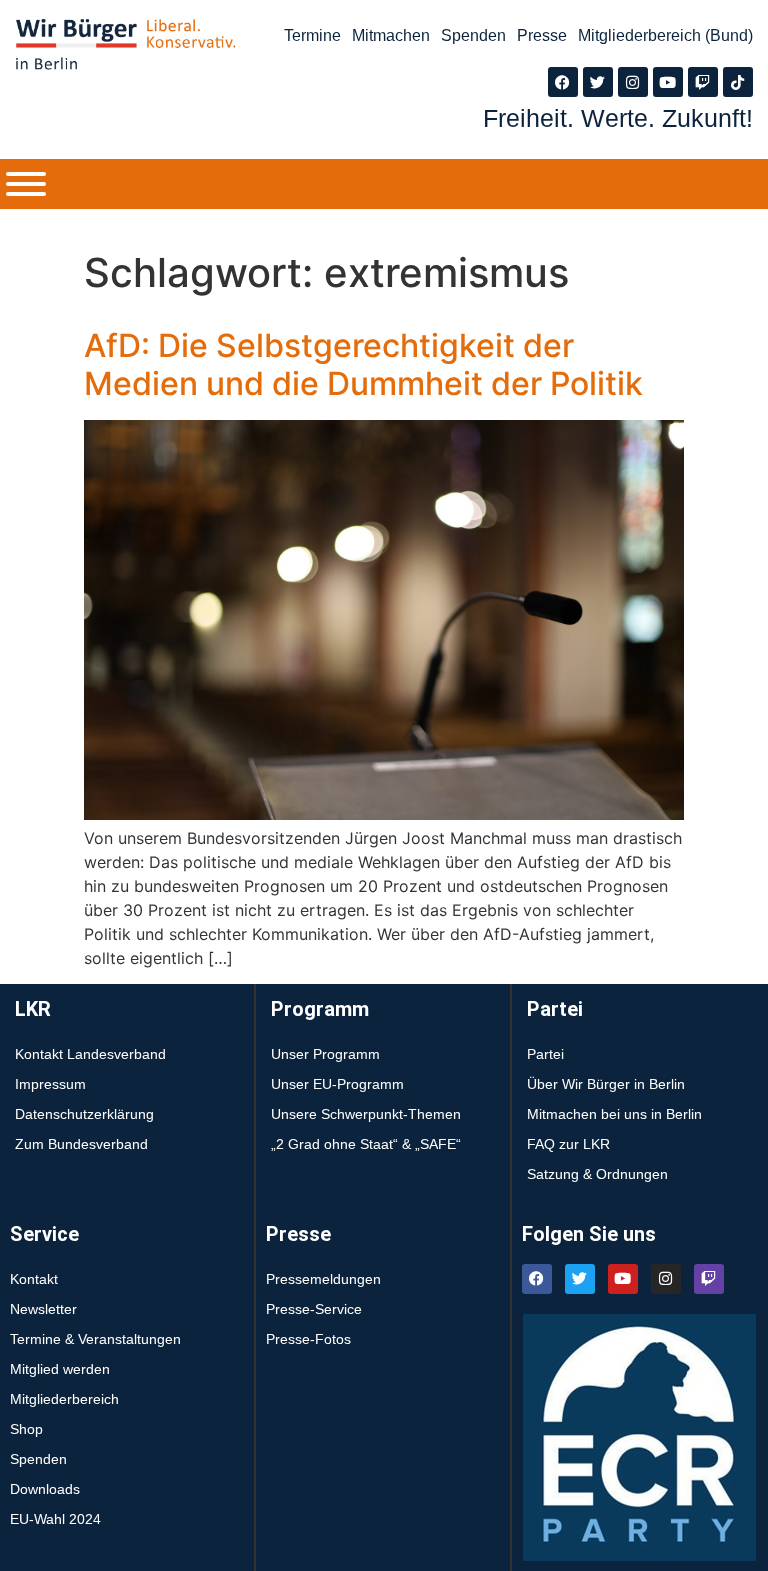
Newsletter (43, 1309)
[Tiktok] (738, 82)
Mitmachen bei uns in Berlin (614, 1114)
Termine (312, 35)
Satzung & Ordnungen (597, 1174)
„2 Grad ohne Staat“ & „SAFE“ (366, 1144)
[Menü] (26, 184)
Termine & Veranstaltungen (95, 1339)
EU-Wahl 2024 (55, 1519)
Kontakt (34, 1279)
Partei (545, 1054)
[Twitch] (703, 82)
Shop (26, 1429)
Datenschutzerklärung (84, 1114)
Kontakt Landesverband (90, 1054)
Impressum (50, 1084)
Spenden (473, 35)
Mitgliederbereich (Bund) (665, 35)
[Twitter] (598, 82)
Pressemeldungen (323, 1279)
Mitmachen (391, 35)
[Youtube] (668, 82)
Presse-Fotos (308, 1339)
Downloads (45, 1489)
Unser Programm (325, 1054)
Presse (542, 35)
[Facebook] (563, 82)
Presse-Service (314, 1309)
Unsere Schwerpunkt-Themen (366, 1114)
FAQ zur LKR (568, 1144)
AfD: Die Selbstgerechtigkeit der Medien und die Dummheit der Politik (363, 364)
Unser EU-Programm (337, 1084)
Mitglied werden (60, 1369)
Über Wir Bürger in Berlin (606, 1084)
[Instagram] (633, 82)
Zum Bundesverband (81, 1144)
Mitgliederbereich (64, 1399)
